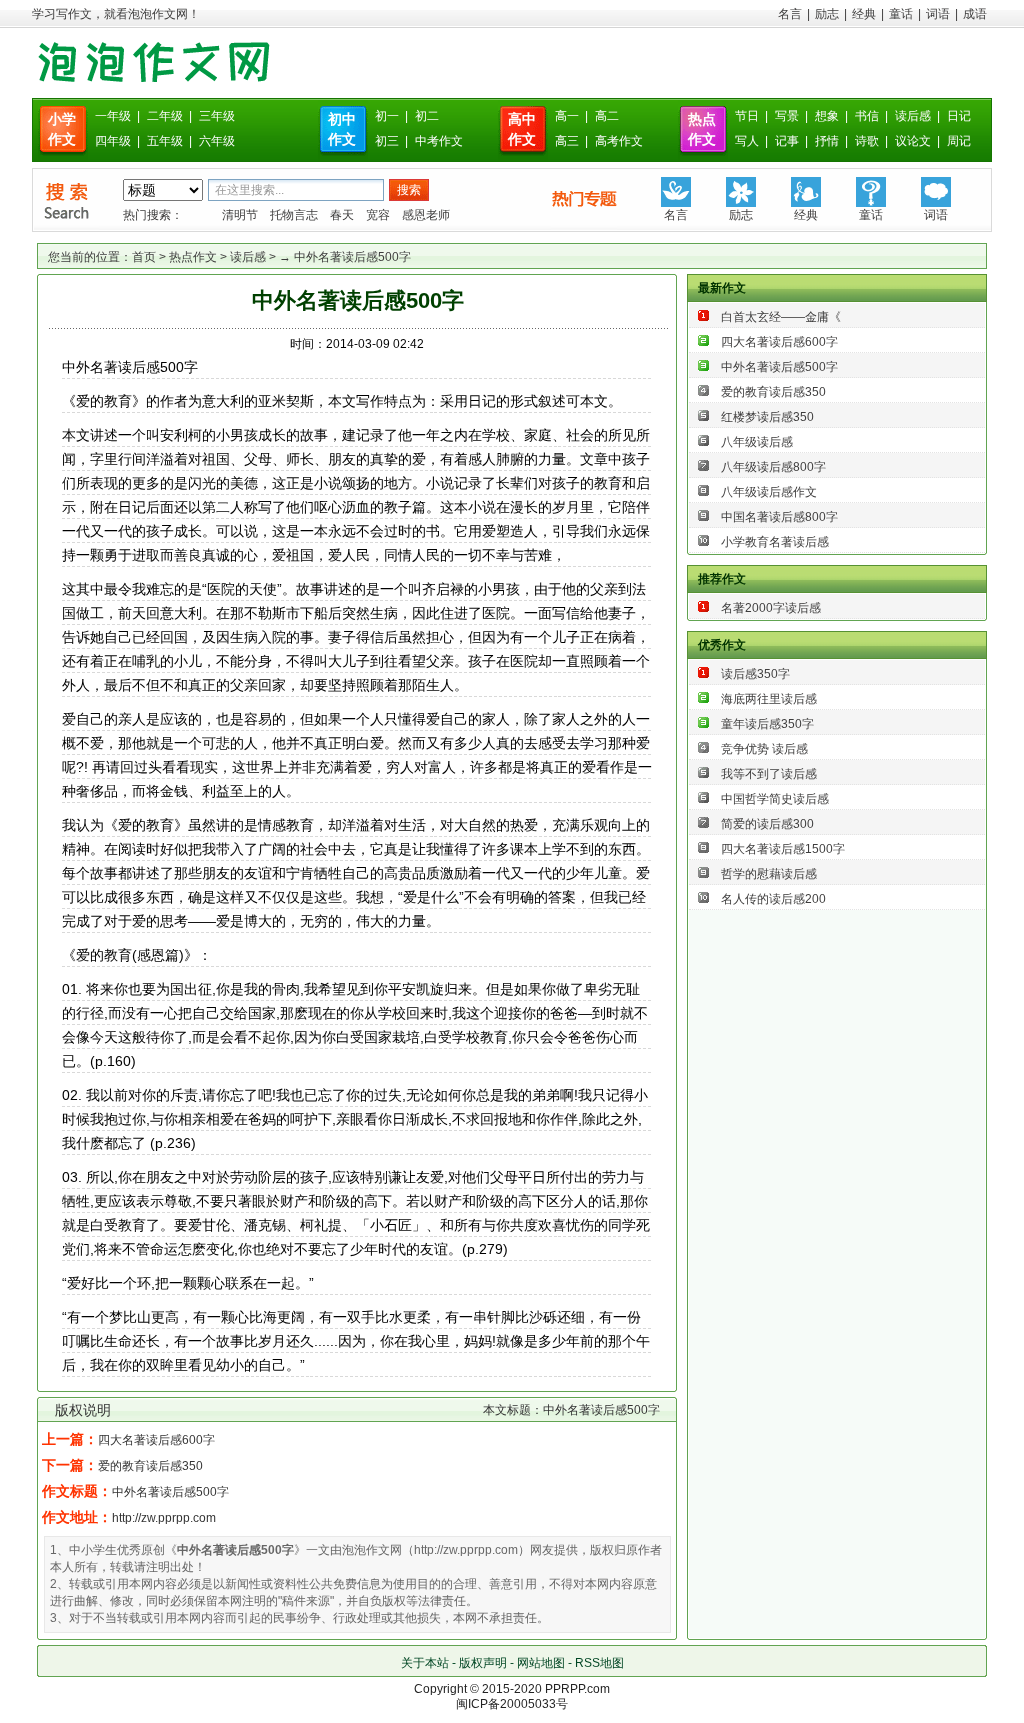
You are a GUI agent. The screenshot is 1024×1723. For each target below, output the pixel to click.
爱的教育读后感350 (150, 1466)
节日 (747, 116)
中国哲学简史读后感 (775, 799)
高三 (567, 141)
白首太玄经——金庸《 (781, 317)
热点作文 (193, 257)
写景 (787, 116)
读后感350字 (755, 674)
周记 (959, 141)
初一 (387, 116)
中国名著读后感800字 (779, 517)
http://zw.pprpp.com (164, 1518)
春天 (342, 215)
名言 (790, 14)
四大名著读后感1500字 (783, 849)
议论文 (913, 141)
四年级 (113, 141)
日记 (959, 116)
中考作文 (439, 141)
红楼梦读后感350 (767, 417)
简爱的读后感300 (767, 824)
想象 (827, 116)
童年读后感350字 (767, 724)
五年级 (165, 141)
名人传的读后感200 (773, 899)
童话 (901, 14)
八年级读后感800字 (773, 467)
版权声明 (483, 1663)
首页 (144, 257)
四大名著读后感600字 (156, 1440)
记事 (787, 141)
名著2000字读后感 (771, 608)
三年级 (217, 116)
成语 (975, 14)
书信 (867, 116)
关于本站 (425, 1663)
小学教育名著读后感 (775, 542)
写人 (747, 141)
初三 (387, 141)
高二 (607, 116)
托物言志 (294, 215)
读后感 (913, 116)
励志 (827, 14)
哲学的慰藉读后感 (769, 874)
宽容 (378, 215)
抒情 (827, 141)
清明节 (240, 215)
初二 (427, 116)
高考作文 (619, 141)
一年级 (113, 116)
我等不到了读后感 (769, 774)
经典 (864, 14)
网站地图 (541, 1663)
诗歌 (867, 141)
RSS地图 (599, 1663)
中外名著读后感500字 (170, 1492)
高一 (567, 116)
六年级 (217, 141)
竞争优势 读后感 (764, 749)
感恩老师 (426, 215)
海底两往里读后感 (769, 699)
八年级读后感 (757, 442)
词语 (938, 14)
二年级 (165, 116)
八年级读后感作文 (769, 492)
